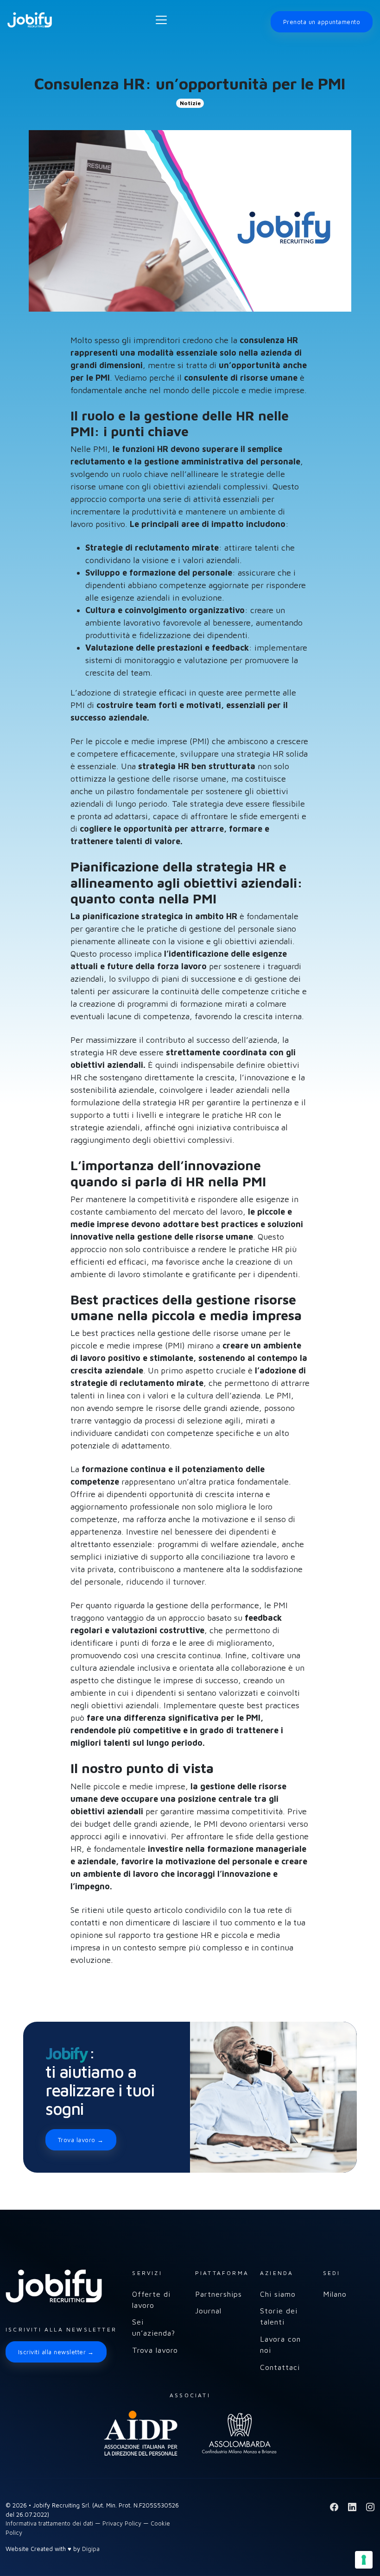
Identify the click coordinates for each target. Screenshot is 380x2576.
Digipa (91, 2549)
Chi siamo (278, 2294)
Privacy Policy (122, 2523)
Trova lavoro (155, 2350)
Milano (335, 2294)
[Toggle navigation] (161, 20)
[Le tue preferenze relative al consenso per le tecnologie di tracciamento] (364, 2560)
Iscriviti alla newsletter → (56, 2352)
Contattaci (280, 2367)
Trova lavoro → (81, 2140)
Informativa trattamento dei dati (49, 2523)
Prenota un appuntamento (322, 22)
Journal (208, 2311)
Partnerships (218, 2294)
